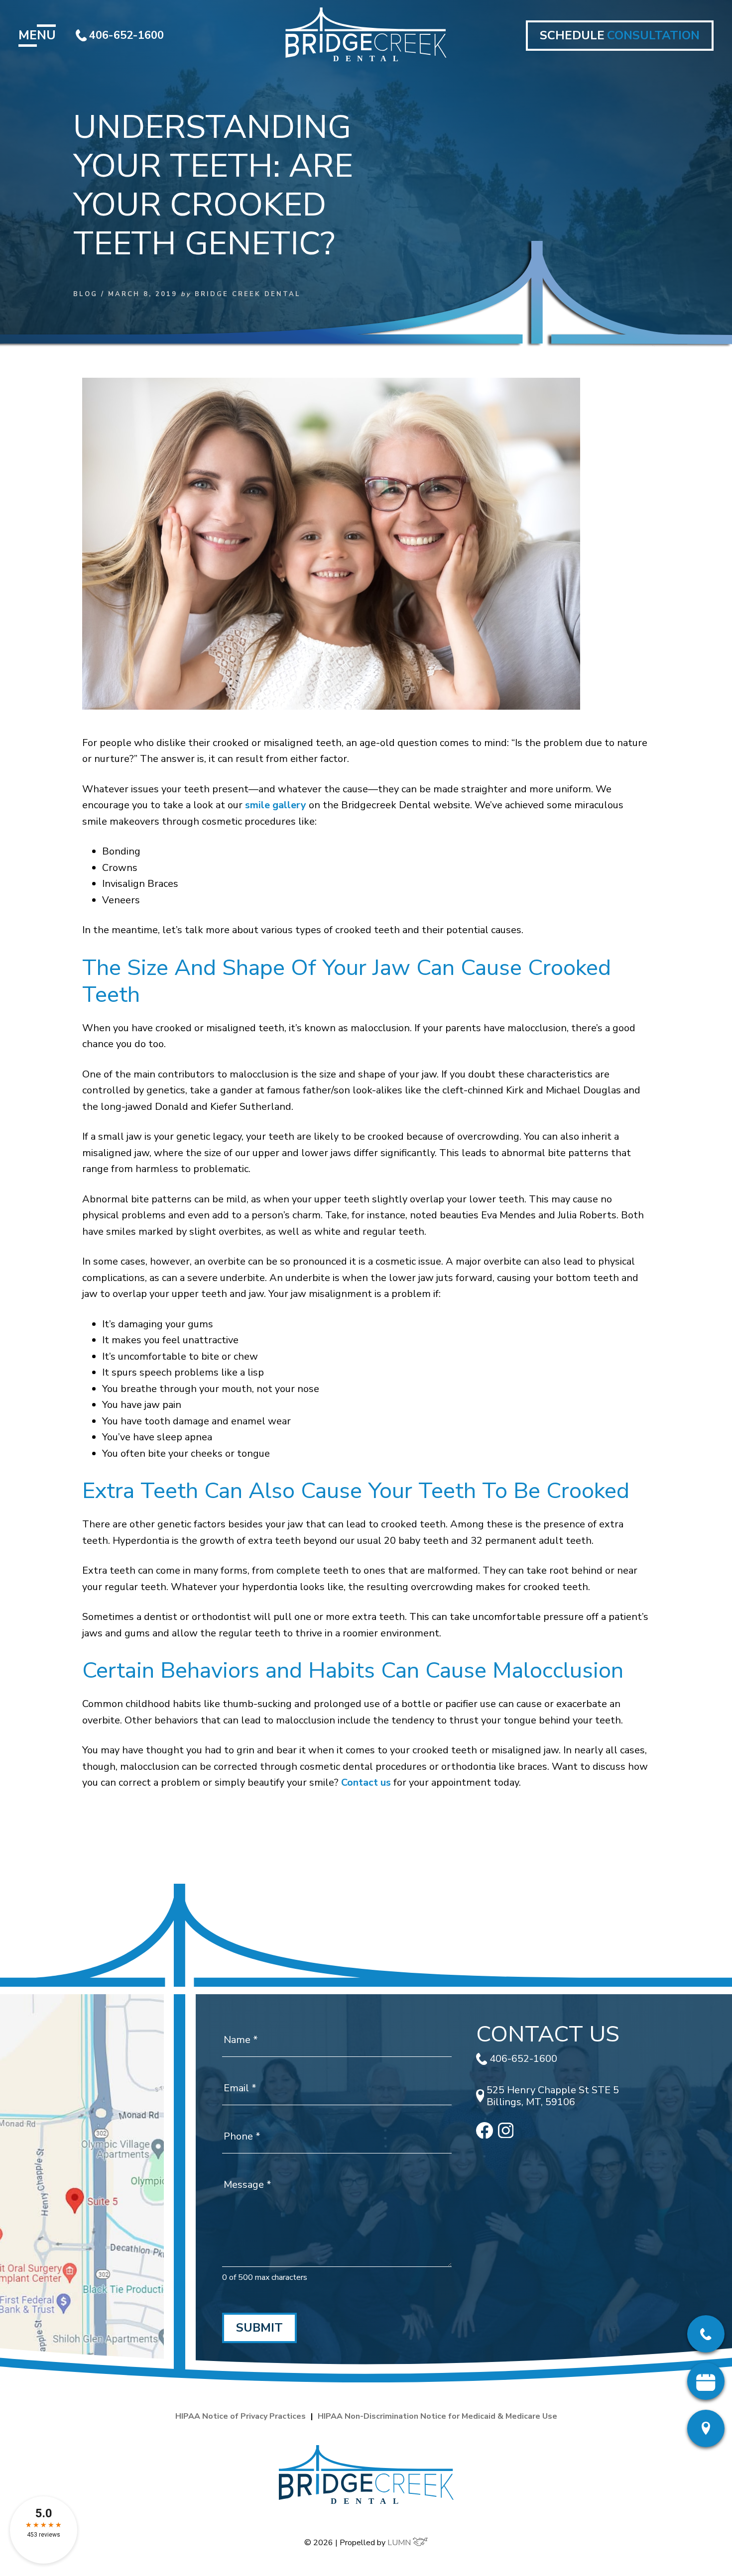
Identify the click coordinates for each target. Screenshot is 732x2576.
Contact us (365, 1782)
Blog (85, 294)
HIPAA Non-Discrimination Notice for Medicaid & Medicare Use (437, 2416)
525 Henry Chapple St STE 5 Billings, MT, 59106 (553, 2096)
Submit (259, 2328)
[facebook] (485, 2135)
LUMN (400, 2543)
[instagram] (506, 2135)
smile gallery (276, 805)
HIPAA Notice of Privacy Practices (241, 2416)
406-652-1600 (126, 35)
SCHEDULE (620, 35)
